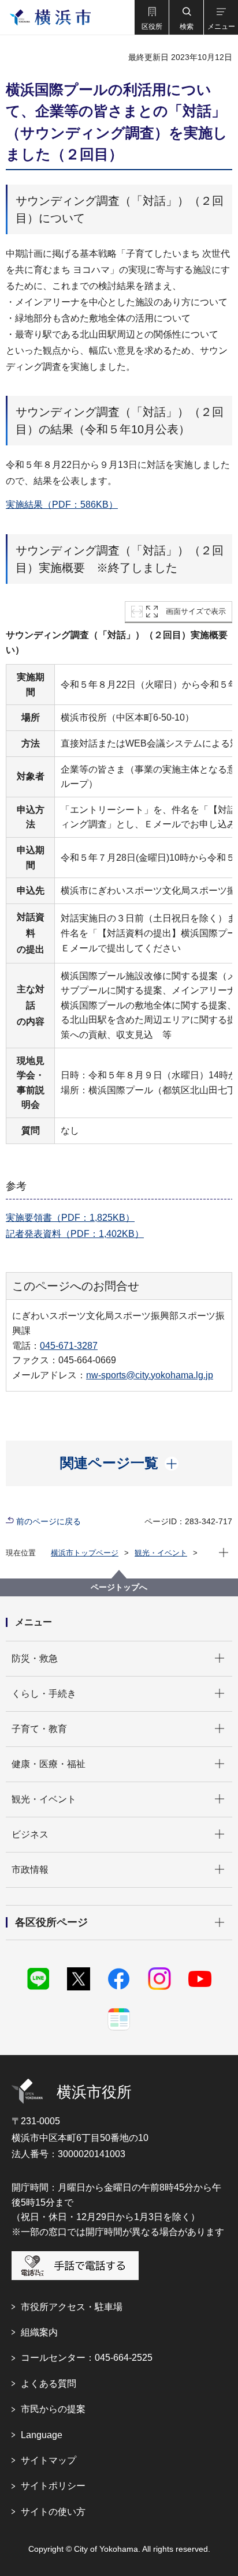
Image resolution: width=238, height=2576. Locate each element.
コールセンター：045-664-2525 (87, 2358)
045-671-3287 (69, 1346)
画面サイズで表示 (196, 611)
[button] (151, 17)
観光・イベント (161, 1553)
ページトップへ (119, 1587)
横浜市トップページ (85, 1553)
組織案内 (39, 2332)
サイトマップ (49, 2460)
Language (42, 2435)
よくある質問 (49, 2384)
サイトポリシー (53, 2486)
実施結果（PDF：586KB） (62, 505)
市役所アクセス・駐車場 (72, 2307)
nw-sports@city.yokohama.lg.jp (150, 1375)
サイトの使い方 (53, 2512)
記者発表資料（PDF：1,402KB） (75, 1234)
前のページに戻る (49, 1521)
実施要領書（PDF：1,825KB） (70, 1218)
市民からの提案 (53, 2409)
